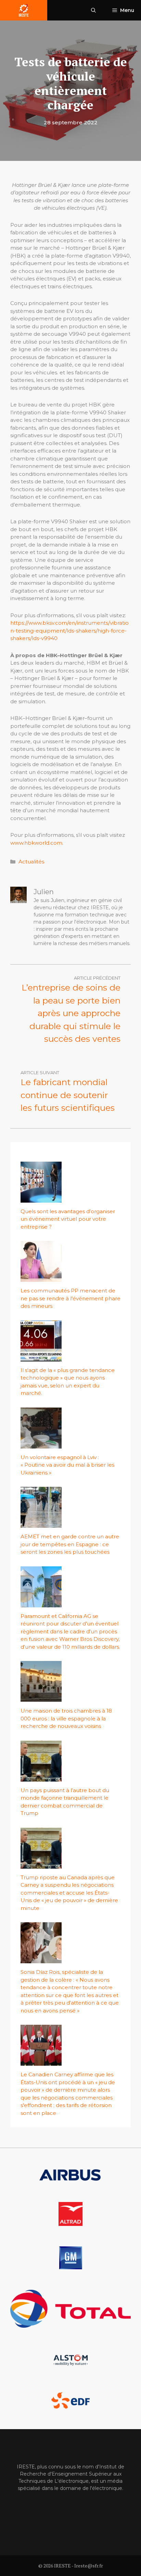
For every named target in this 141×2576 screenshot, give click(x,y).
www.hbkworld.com (36, 843)
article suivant (40, 1072)
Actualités (31, 862)
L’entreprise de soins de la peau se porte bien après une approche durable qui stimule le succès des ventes (71, 1013)
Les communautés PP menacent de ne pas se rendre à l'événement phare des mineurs (70, 1298)
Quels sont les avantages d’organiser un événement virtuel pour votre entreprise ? (68, 1219)
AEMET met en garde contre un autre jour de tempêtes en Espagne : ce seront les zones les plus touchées (70, 1544)
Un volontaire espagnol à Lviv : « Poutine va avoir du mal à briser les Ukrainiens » (67, 1465)
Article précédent (97, 978)
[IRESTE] (24, 10)
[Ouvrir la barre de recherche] (93, 10)
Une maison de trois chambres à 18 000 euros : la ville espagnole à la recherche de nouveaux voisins (66, 1718)
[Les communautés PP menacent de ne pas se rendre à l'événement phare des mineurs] (41, 1278)
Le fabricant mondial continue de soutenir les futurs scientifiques (68, 1095)
